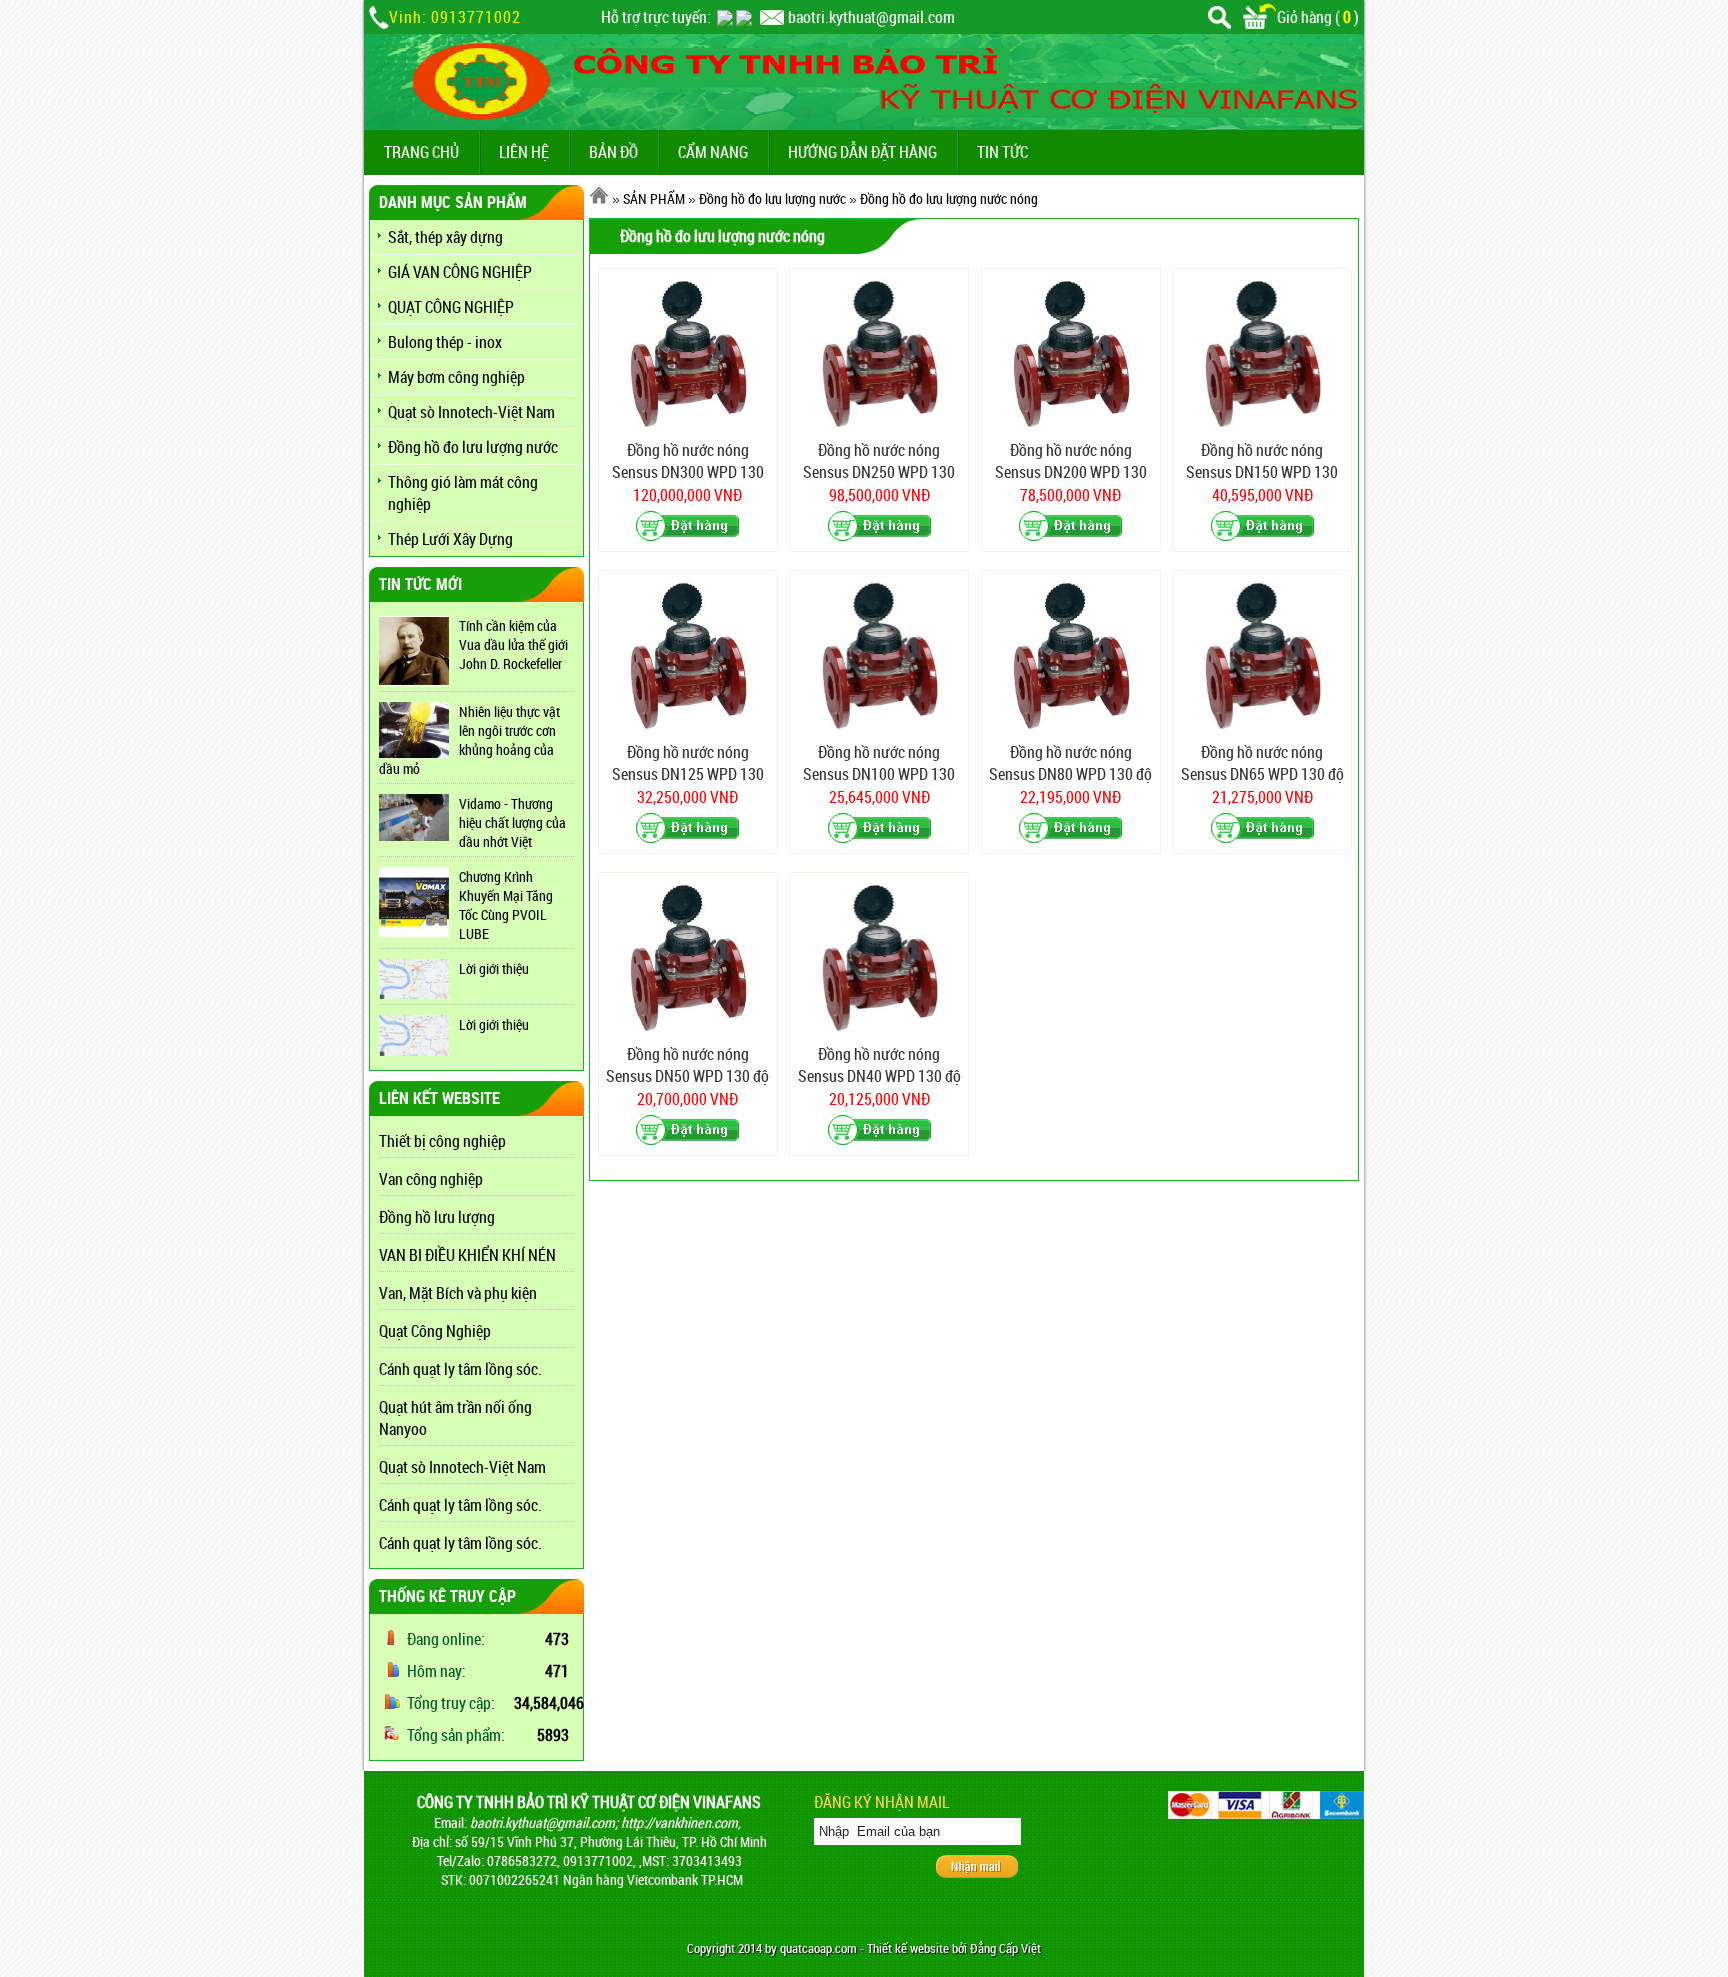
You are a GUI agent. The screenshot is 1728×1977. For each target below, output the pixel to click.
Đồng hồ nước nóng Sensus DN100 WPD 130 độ (879, 763)
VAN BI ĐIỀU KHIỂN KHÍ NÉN (467, 1255)
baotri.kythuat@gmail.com (871, 17)
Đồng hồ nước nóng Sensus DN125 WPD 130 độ (688, 763)
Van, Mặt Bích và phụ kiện (458, 1293)
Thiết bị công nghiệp (442, 1141)
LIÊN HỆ (524, 152)
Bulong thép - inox (445, 342)
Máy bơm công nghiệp (456, 377)
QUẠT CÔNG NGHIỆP (451, 307)
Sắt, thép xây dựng (445, 237)
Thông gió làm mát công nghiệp (463, 493)
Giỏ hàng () (1318, 17)
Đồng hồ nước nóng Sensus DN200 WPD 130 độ (1071, 461)
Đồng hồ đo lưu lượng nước (473, 447)
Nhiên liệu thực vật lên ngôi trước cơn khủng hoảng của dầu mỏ (469, 740)
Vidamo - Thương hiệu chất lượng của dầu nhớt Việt (512, 822)
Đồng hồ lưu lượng (437, 1217)
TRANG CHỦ (421, 152)
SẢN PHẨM (654, 198)
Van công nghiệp (431, 1179)
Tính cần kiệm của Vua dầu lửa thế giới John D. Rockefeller (513, 644)
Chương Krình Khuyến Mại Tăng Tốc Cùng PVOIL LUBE (506, 905)
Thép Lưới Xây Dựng (450, 539)
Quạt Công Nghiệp (435, 1331)
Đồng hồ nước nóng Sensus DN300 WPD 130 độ (688, 461)
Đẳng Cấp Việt (1005, 1948)
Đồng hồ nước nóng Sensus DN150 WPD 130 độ (1262, 461)
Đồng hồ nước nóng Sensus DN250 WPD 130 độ (879, 461)
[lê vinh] (744, 17)
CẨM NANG (713, 152)
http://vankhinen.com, (681, 1822)
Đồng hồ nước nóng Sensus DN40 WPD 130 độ (879, 1065)
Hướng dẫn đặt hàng (862, 152)
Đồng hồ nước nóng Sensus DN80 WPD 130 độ (1070, 763)
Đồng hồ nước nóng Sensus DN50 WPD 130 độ (687, 1065)
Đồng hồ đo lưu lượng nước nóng (949, 198)
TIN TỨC (1002, 152)
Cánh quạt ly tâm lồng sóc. (460, 1369)
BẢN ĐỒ (613, 152)
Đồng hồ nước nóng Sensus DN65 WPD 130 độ (1262, 763)
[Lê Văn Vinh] (725, 17)
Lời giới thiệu (494, 968)
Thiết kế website (908, 1948)
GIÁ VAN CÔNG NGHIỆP (460, 272)
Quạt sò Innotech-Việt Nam (471, 412)
